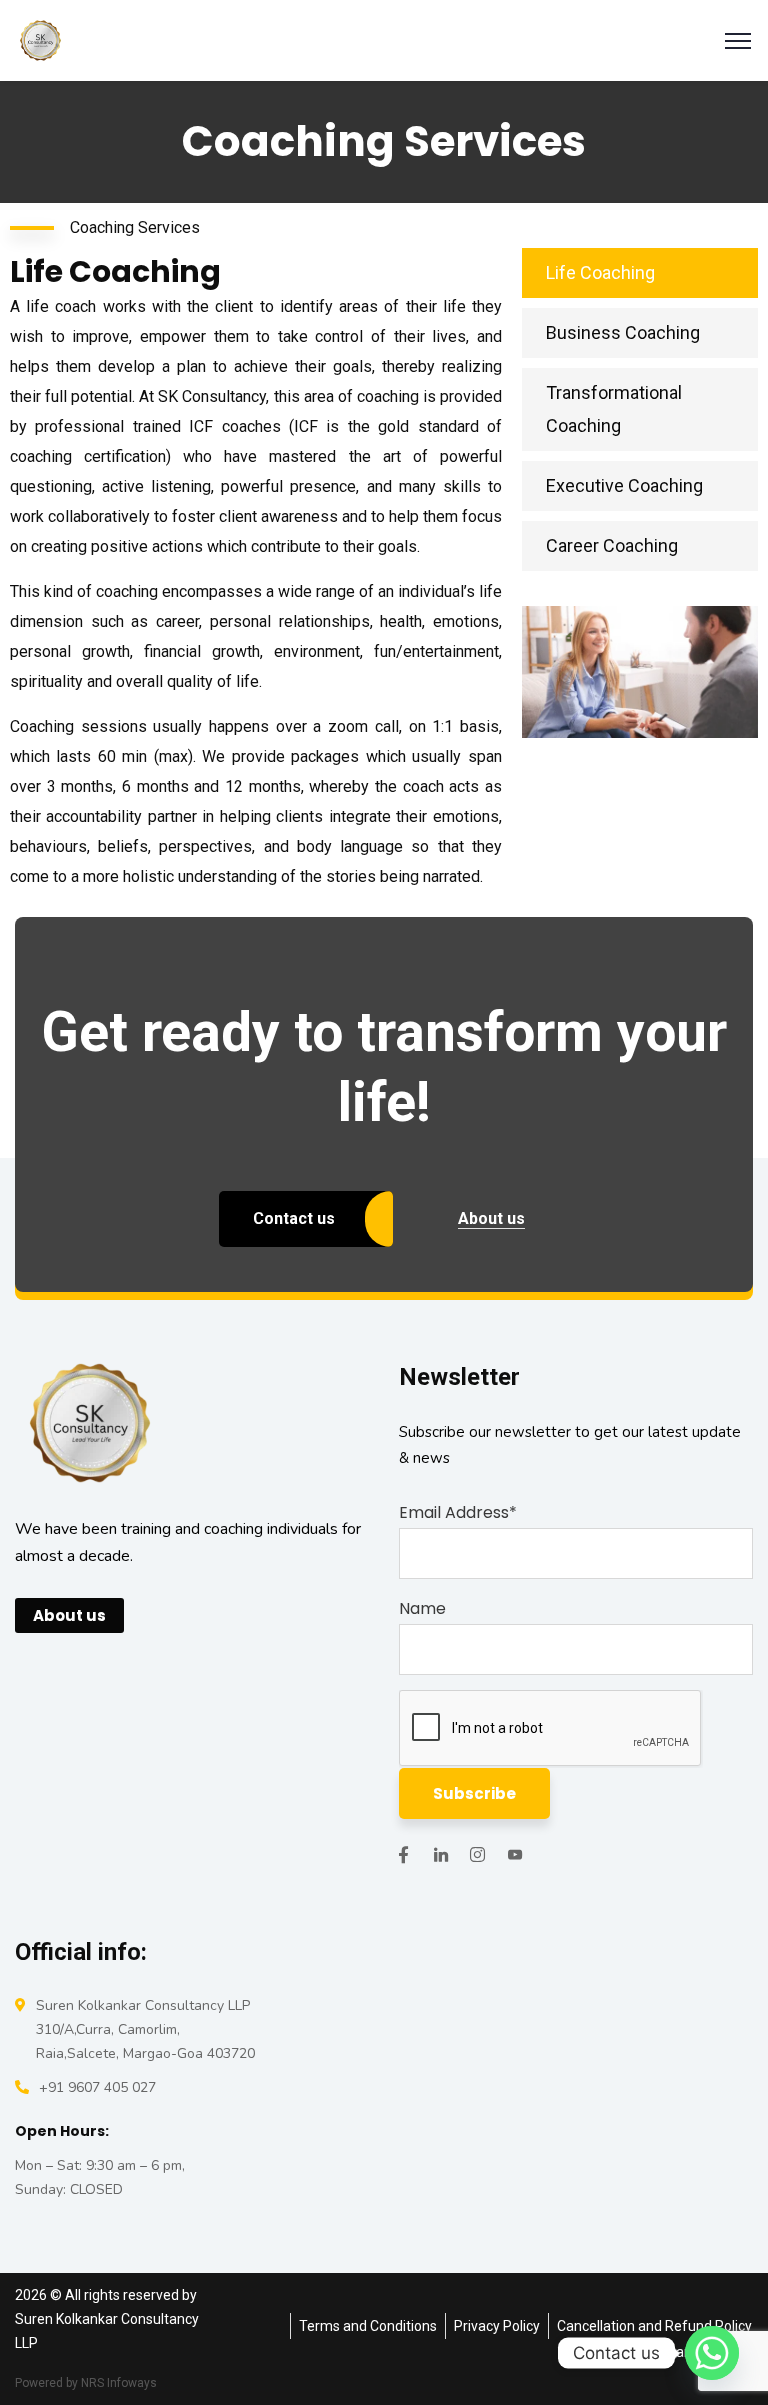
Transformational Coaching (614, 409)
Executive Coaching (624, 485)
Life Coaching (600, 272)
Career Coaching (612, 545)
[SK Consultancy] (40, 39)
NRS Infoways (119, 2383)
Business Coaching (623, 332)
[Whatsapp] (712, 2353)
